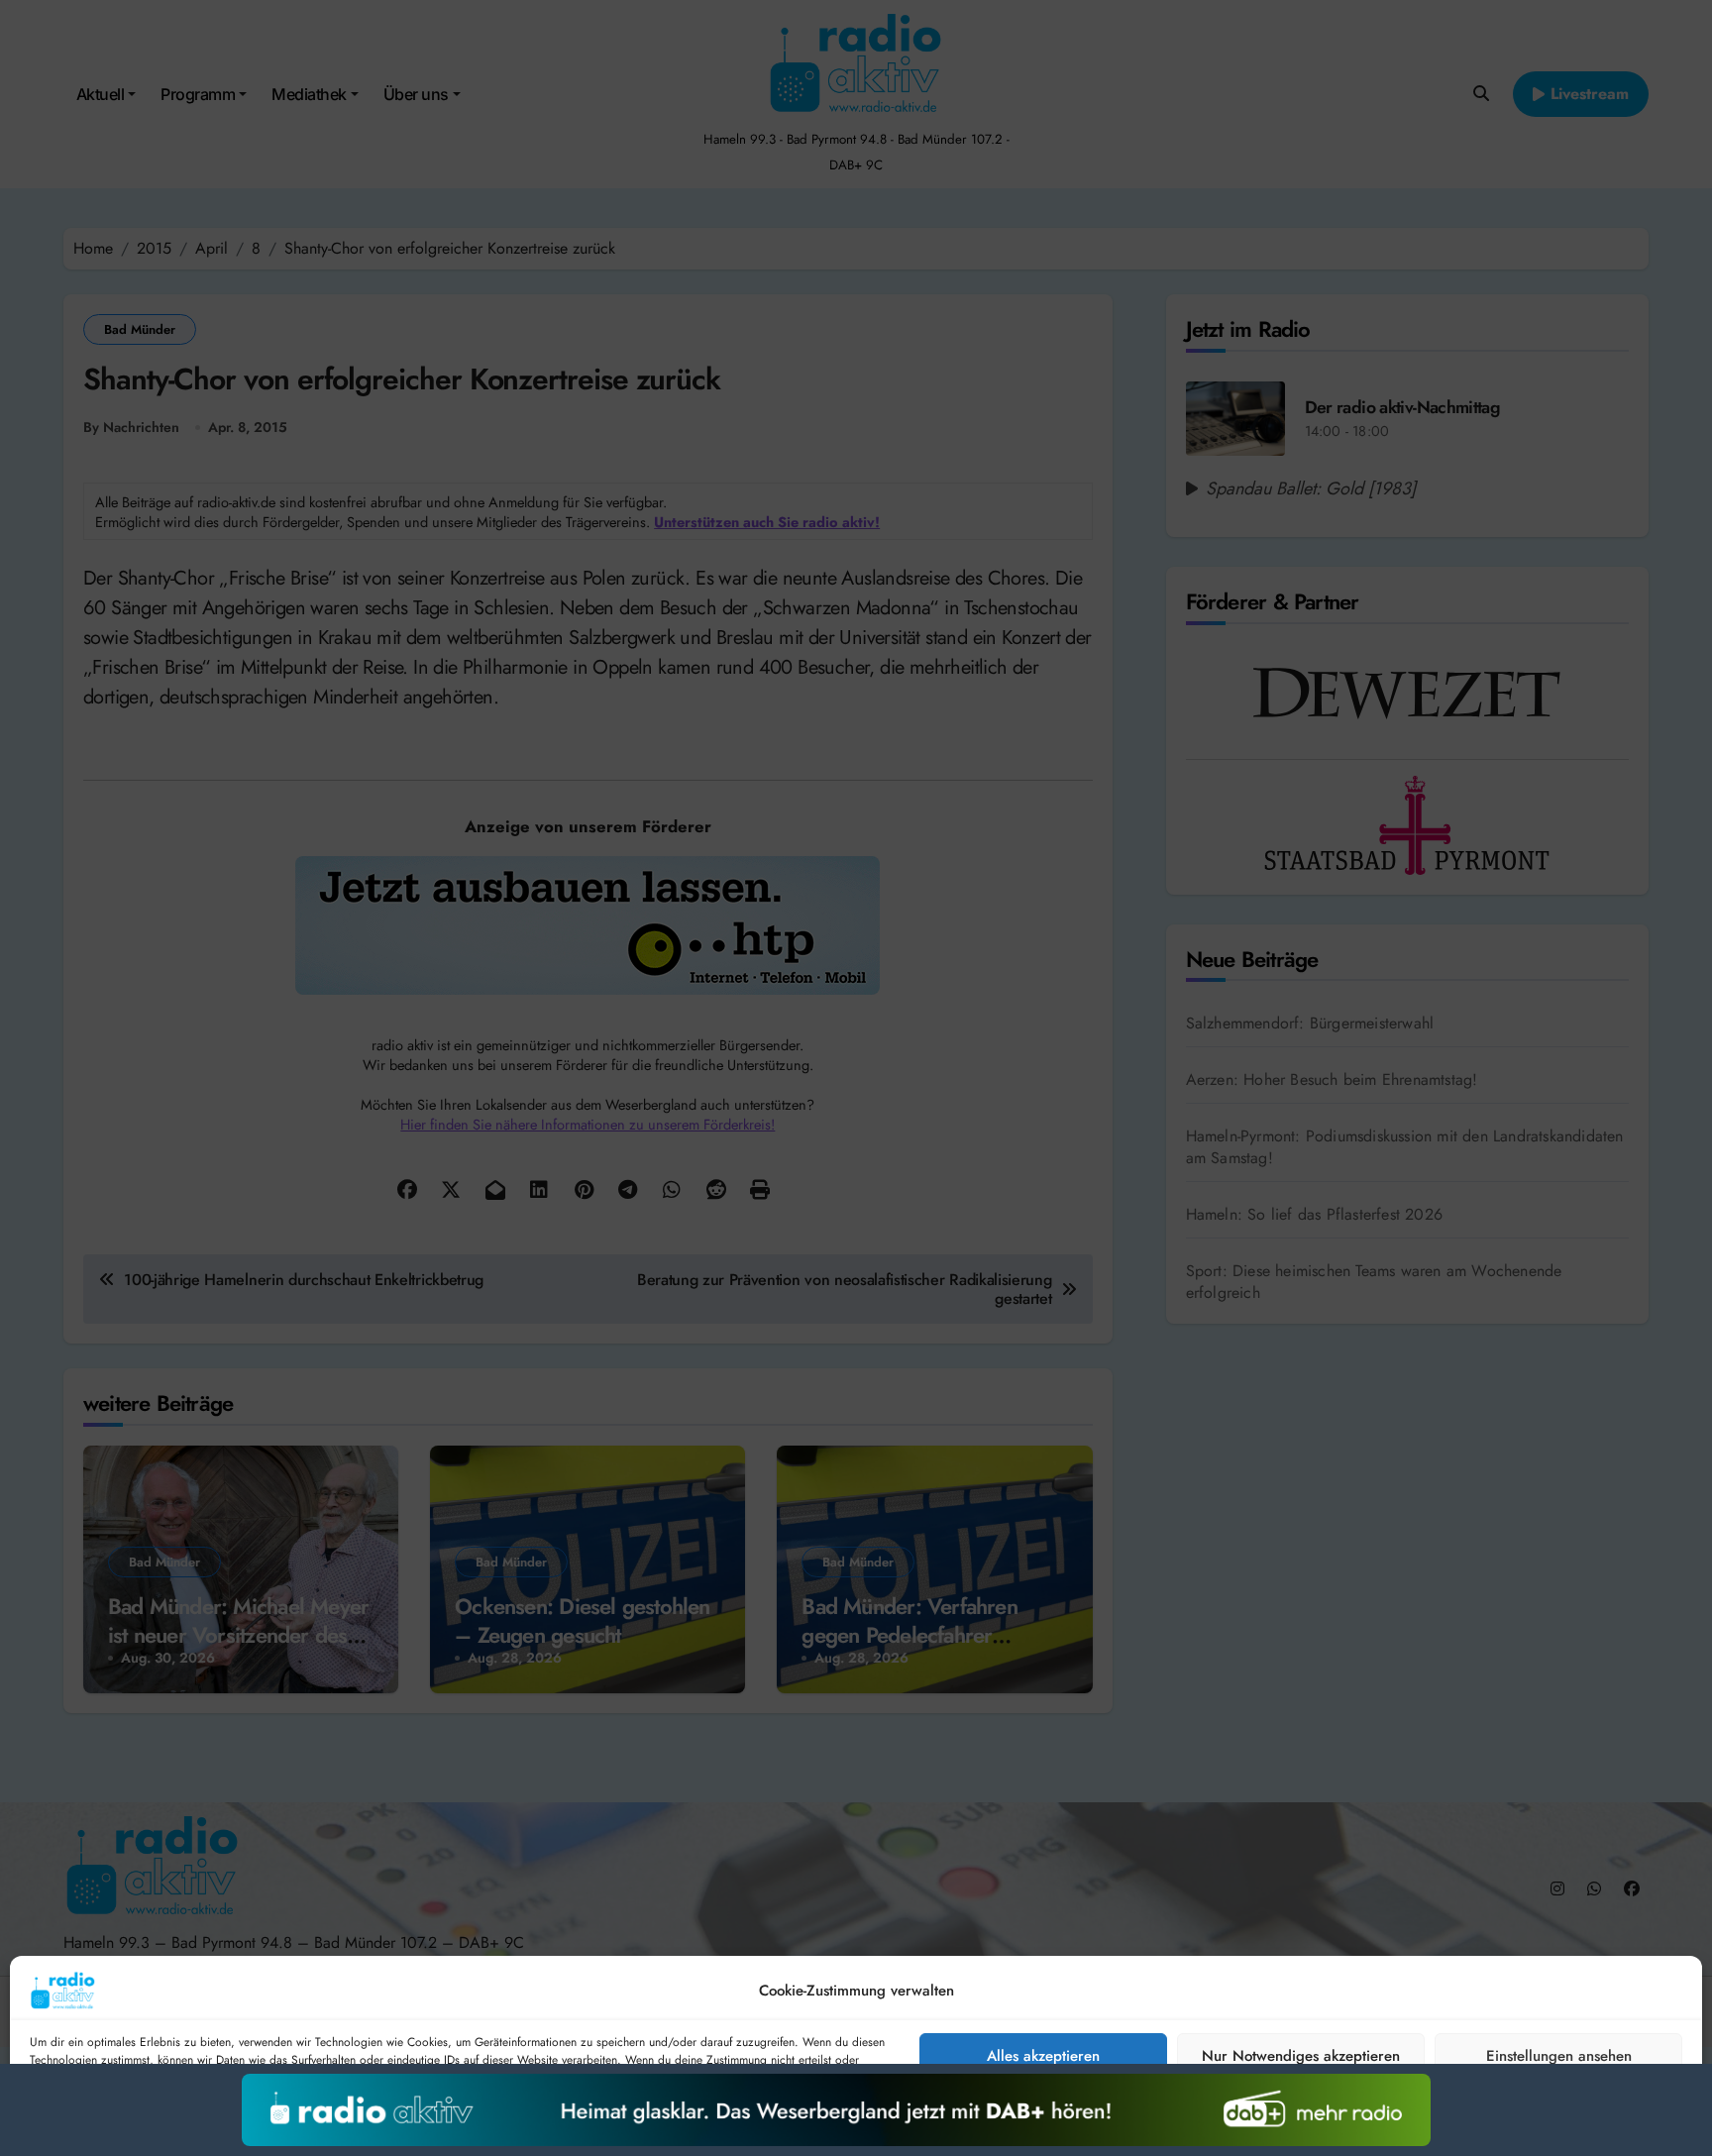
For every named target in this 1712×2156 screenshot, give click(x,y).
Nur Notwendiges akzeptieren (1301, 2056)
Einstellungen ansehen (1559, 2056)
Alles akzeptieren (1043, 2056)
